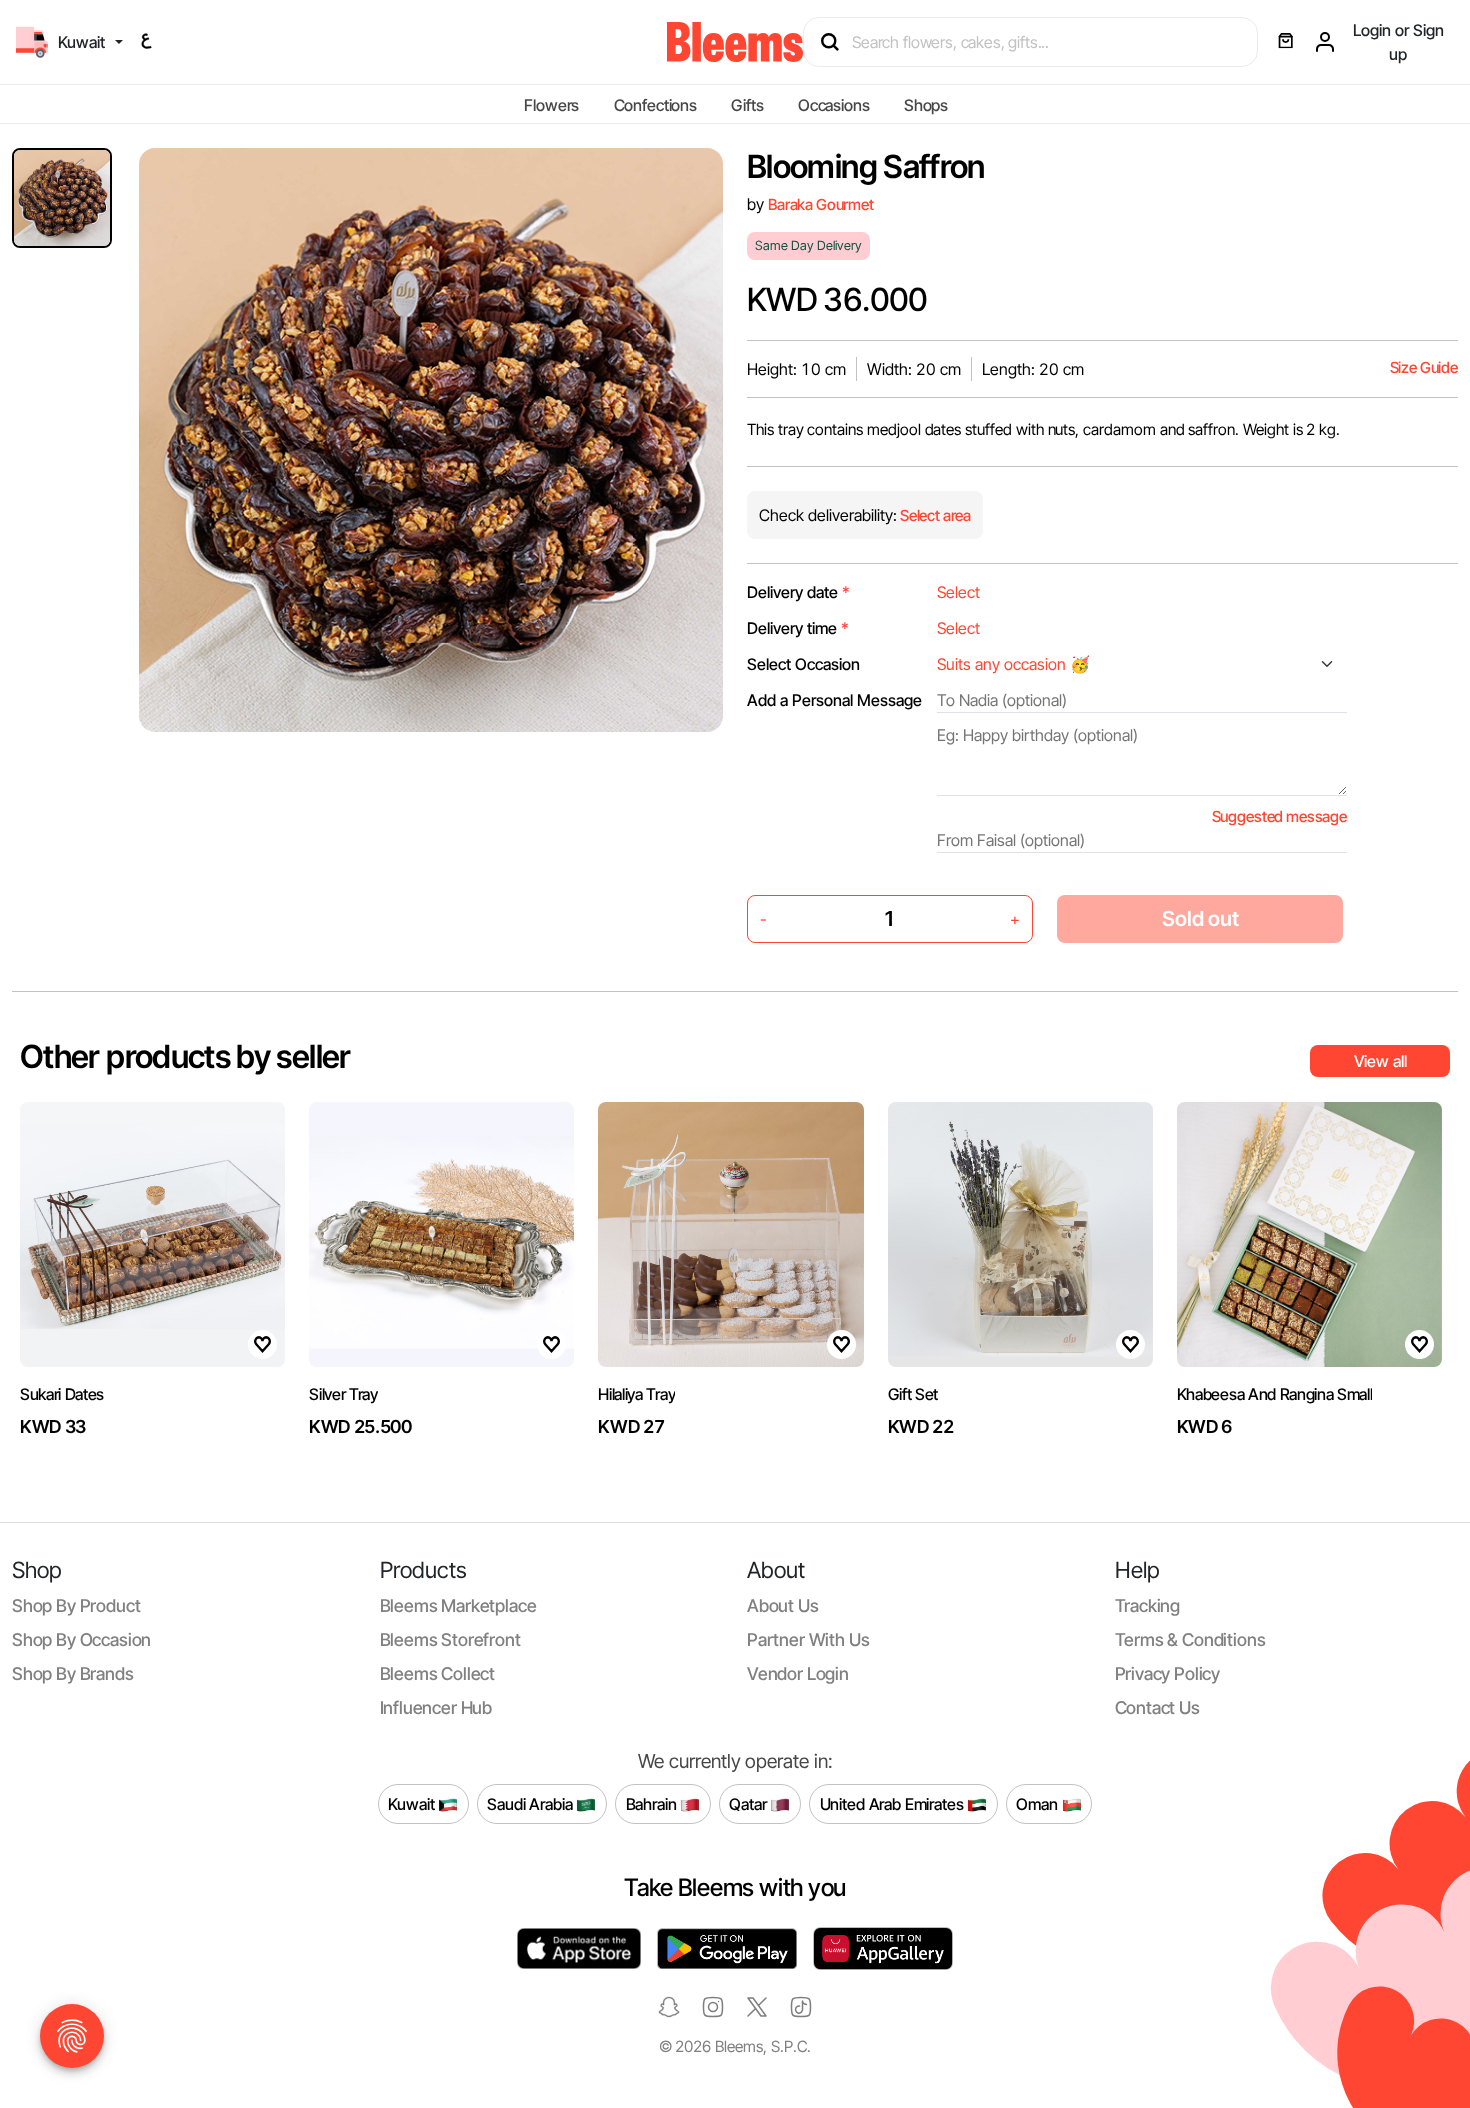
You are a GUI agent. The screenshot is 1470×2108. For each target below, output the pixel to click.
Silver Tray (343, 1394)
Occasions (834, 105)
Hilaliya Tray (636, 1394)
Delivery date (798, 592)
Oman (1038, 1803)
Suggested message (1279, 816)
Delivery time (798, 628)
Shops (926, 105)
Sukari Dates (62, 1394)
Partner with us (808, 1639)
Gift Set (913, 1394)
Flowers (551, 105)
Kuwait (413, 1803)
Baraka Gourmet (821, 204)
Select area (934, 515)
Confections (655, 105)
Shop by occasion (81, 1639)
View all (1380, 1061)
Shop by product (76, 1605)
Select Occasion (803, 664)
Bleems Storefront (450, 1639)
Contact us (1157, 1707)
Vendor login (798, 1673)
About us (783, 1605)
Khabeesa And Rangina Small (1275, 1394)
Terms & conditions (1190, 1639)
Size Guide (1424, 367)
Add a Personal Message (834, 700)
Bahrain (653, 1803)
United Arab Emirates (894, 1803)
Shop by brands (73, 1673)
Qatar (749, 1803)
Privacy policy (1168, 1673)
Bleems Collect (438, 1673)
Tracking (1148, 1605)
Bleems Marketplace (458, 1605)
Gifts (747, 105)
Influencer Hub (436, 1707)
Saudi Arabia (531, 1803)
